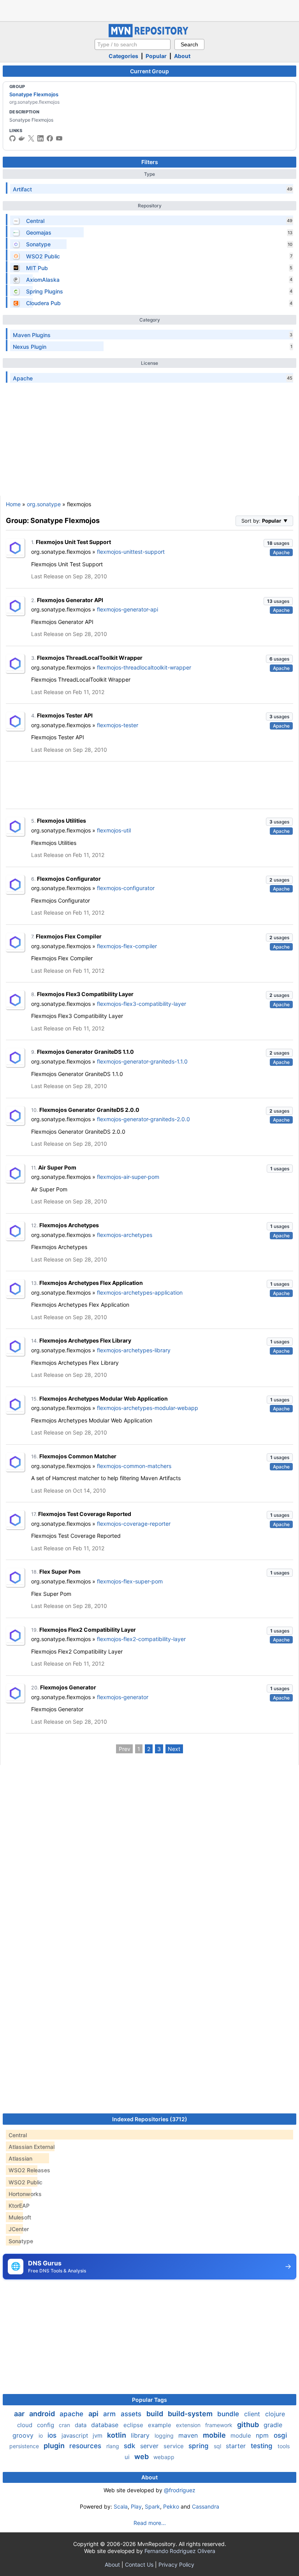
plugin (55, 2446)
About (182, 56)
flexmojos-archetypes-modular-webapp (148, 1408)
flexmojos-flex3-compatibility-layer (142, 1004)
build (156, 2414)
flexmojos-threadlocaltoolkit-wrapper (144, 667)
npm (263, 2435)
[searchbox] (133, 44)
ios (53, 2435)
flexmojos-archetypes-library (134, 1350)
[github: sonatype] (12, 138)
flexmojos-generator (123, 1697)
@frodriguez (180, 2490)
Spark (152, 2506)
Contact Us (139, 2565)
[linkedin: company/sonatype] (40, 138)
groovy (24, 2435)
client (253, 2414)
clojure (275, 2414)
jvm (98, 2436)
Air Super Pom (57, 1167)
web (142, 2457)
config (46, 2425)
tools (284, 2446)
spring (200, 2446)
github (249, 2425)
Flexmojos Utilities (62, 821)
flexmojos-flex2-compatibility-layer (141, 1639)
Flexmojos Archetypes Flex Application (91, 1283)
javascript (76, 2436)
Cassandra (206, 2506)
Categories (123, 56)
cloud (26, 2425)
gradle (273, 2425)
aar (20, 2414)
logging (165, 2436)
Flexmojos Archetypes (69, 1225)
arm (110, 2414)
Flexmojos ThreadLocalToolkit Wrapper (90, 658)
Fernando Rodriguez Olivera (180, 2551)
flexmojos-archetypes (125, 1235)
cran (65, 2425)
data (81, 2425)
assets (132, 2414)
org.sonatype (44, 504)
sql (218, 2446)
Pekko (171, 2506)
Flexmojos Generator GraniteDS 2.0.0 (89, 1110)
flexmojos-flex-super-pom (130, 1581)
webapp (164, 2457)
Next (174, 1749)
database (106, 2425)
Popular (156, 56)
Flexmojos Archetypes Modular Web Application (104, 1398)
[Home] (149, 35)
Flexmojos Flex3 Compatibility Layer (85, 994)
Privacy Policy (176, 2565)
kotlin (117, 2435)
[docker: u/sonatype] (22, 138)
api (94, 2414)
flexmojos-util (114, 830)
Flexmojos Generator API (70, 600)
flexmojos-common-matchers (134, 1466)
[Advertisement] (149, 10)
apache (72, 2414)
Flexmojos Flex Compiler (69, 936)
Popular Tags (149, 2400)
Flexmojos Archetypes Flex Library (85, 1340)
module (242, 2436)
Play (136, 2506)
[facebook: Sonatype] (50, 138)
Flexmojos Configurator (69, 879)
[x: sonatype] (31, 138)
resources (86, 2446)
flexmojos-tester (118, 725)
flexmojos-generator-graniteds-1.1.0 (142, 1061)
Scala (121, 2506)
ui (128, 2457)
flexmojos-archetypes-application (140, 1292)
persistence (25, 2446)
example (160, 2425)
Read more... (150, 2523)
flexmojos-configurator (126, 888)
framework (220, 2425)
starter (237, 2446)
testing (263, 2446)
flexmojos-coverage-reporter (134, 1524)
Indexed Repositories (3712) (150, 2119)
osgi (280, 2435)
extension (189, 2425)
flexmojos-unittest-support (131, 552)
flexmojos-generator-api (128, 609)
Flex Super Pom (60, 1572)
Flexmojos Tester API (65, 715)
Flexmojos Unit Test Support (73, 542)
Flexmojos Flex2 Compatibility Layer (88, 1630)
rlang (113, 2446)
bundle (229, 2414)
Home (13, 504)
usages (278, 543)
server (150, 2446)
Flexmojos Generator (68, 1687)
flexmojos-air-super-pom (128, 1177)
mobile (215, 2435)
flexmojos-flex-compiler (127, 946)
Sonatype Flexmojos (34, 94)
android (43, 2414)
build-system (191, 2414)
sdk (130, 2446)
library (141, 2435)
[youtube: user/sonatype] (59, 138)
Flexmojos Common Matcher (78, 1456)
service (174, 2446)
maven (189, 2435)
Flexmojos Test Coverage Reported (85, 1514)
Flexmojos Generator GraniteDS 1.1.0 (85, 1052)
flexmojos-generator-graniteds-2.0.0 (143, 1119)
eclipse (134, 2425)
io (41, 2436)
